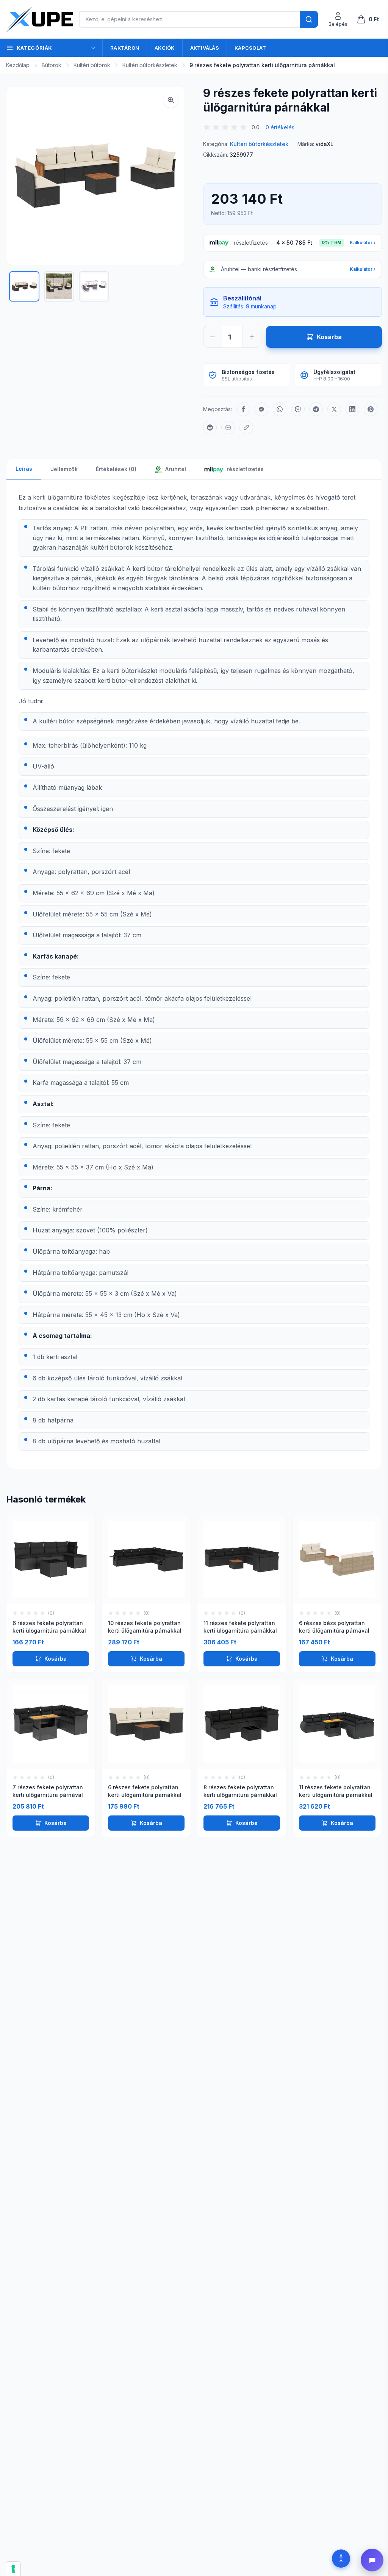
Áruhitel (175, 469)
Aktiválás (205, 48)
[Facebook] (243, 409)
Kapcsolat (250, 48)
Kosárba (56, 1659)
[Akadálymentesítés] (341, 2559)
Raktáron (125, 48)
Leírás (24, 469)
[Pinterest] (371, 409)
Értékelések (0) (116, 469)
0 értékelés (280, 127)
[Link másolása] (246, 427)
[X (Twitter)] (334, 409)
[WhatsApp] (280, 409)
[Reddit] (210, 427)
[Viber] (298, 409)
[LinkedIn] (352, 409)
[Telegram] (316, 409)
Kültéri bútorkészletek (150, 65)
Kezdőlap (18, 65)
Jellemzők (64, 469)
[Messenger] (261, 409)
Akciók (165, 48)
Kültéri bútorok (92, 65)
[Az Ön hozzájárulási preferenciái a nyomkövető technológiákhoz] (13, 2569)
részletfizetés (245, 469)
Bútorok (52, 65)
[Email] (228, 427)
